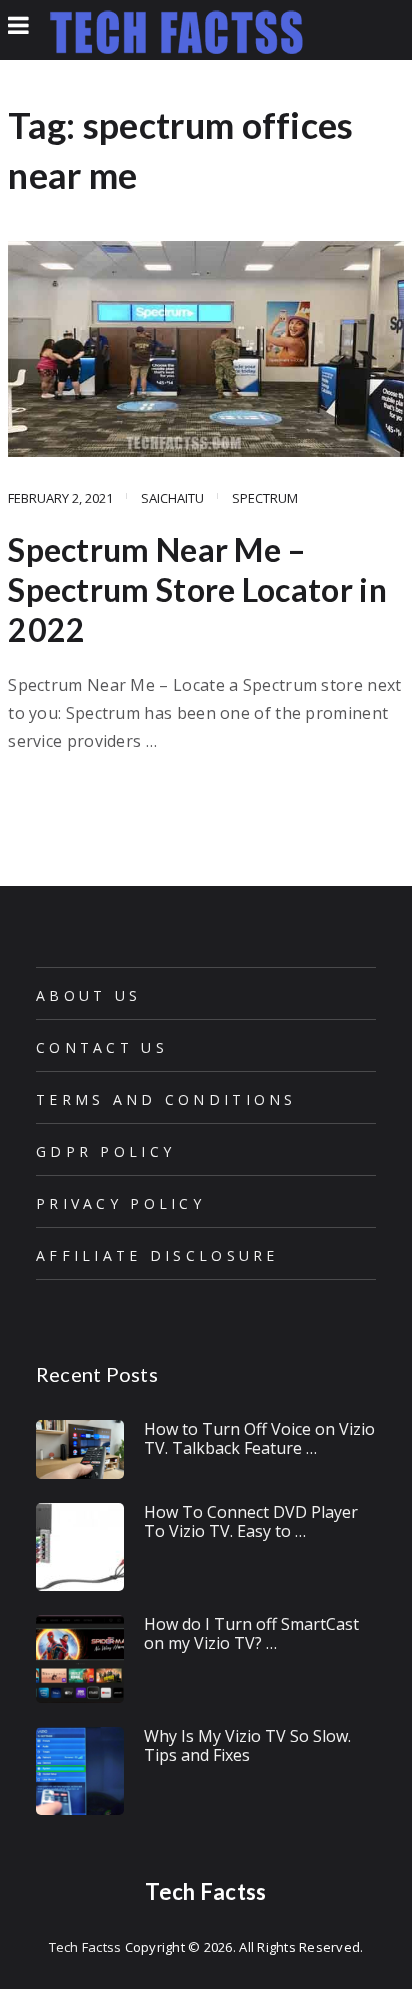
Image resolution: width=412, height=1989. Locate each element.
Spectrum (265, 498)
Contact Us (102, 1047)
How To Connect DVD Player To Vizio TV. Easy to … (251, 1521)
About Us (88, 995)
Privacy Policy (120, 1203)
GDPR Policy (105, 1151)
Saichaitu (172, 498)
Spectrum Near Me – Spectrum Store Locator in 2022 (197, 589)
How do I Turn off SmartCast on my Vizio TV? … (251, 1633)
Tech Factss (205, 1891)
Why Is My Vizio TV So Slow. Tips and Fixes (247, 1745)
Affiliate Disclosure (157, 1255)
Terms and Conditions (166, 1099)
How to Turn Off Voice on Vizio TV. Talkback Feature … (259, 1438)
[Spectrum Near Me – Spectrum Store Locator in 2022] (206, 349)
